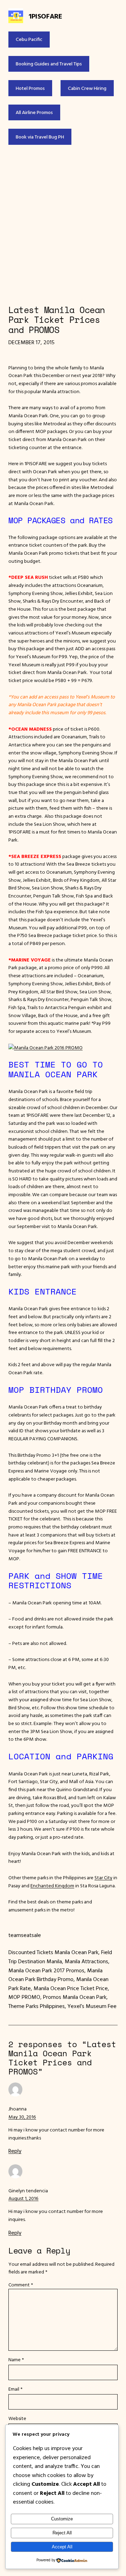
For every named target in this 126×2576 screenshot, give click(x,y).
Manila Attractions (86, 1961)
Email (15, 2389)
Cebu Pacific (29, 39)
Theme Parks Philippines (37, 2006)
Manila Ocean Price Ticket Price (71, 1988)
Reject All (62, 2533)
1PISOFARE (45, 16)
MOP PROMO (24, 1997)
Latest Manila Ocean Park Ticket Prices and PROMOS (57, 320)
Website (17, 2418)
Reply (15, 2151)
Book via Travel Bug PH (40, 137)
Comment (21, 2285)
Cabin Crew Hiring (87, 88)
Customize (62, 2519)
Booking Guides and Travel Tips (49, 64)
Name (16, 2359)
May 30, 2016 (22, 2117)
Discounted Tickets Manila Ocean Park (53, 1952)
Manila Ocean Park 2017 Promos (46, 1970)
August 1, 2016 (23, 2198)
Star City (103, 1878)
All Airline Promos (34, 112)
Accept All (62, 2547)
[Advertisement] (63, 225)
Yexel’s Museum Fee (92, 2006)
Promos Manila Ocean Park (75, 1997)
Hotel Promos (30, 88)
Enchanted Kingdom (52, 1886)
